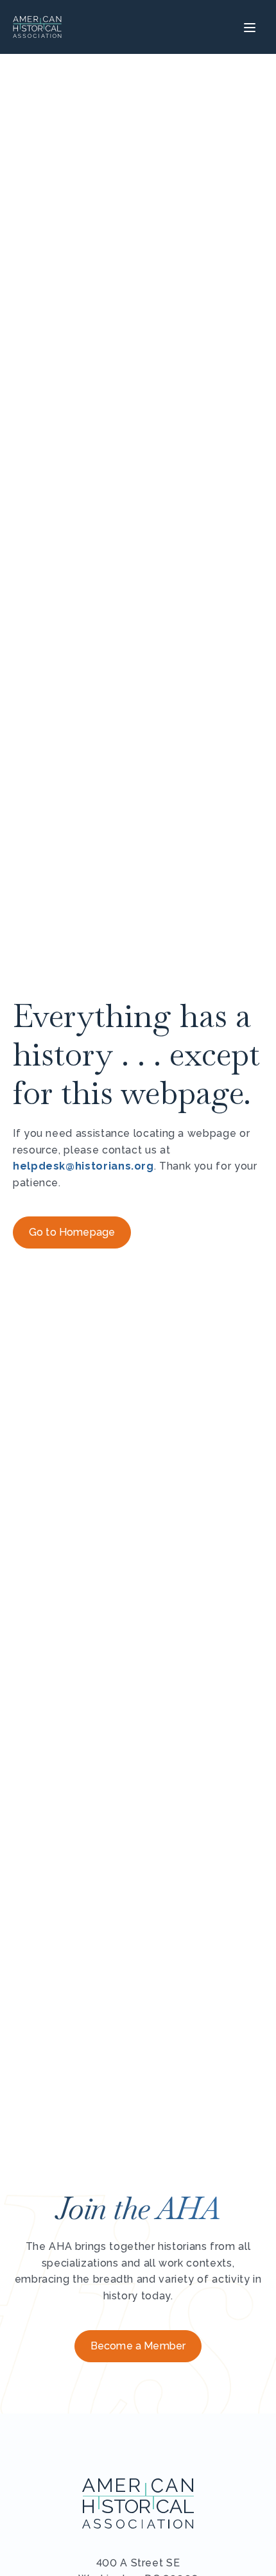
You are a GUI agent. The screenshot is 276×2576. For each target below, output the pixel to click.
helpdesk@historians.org (83, 1166)
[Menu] (248, 27)
